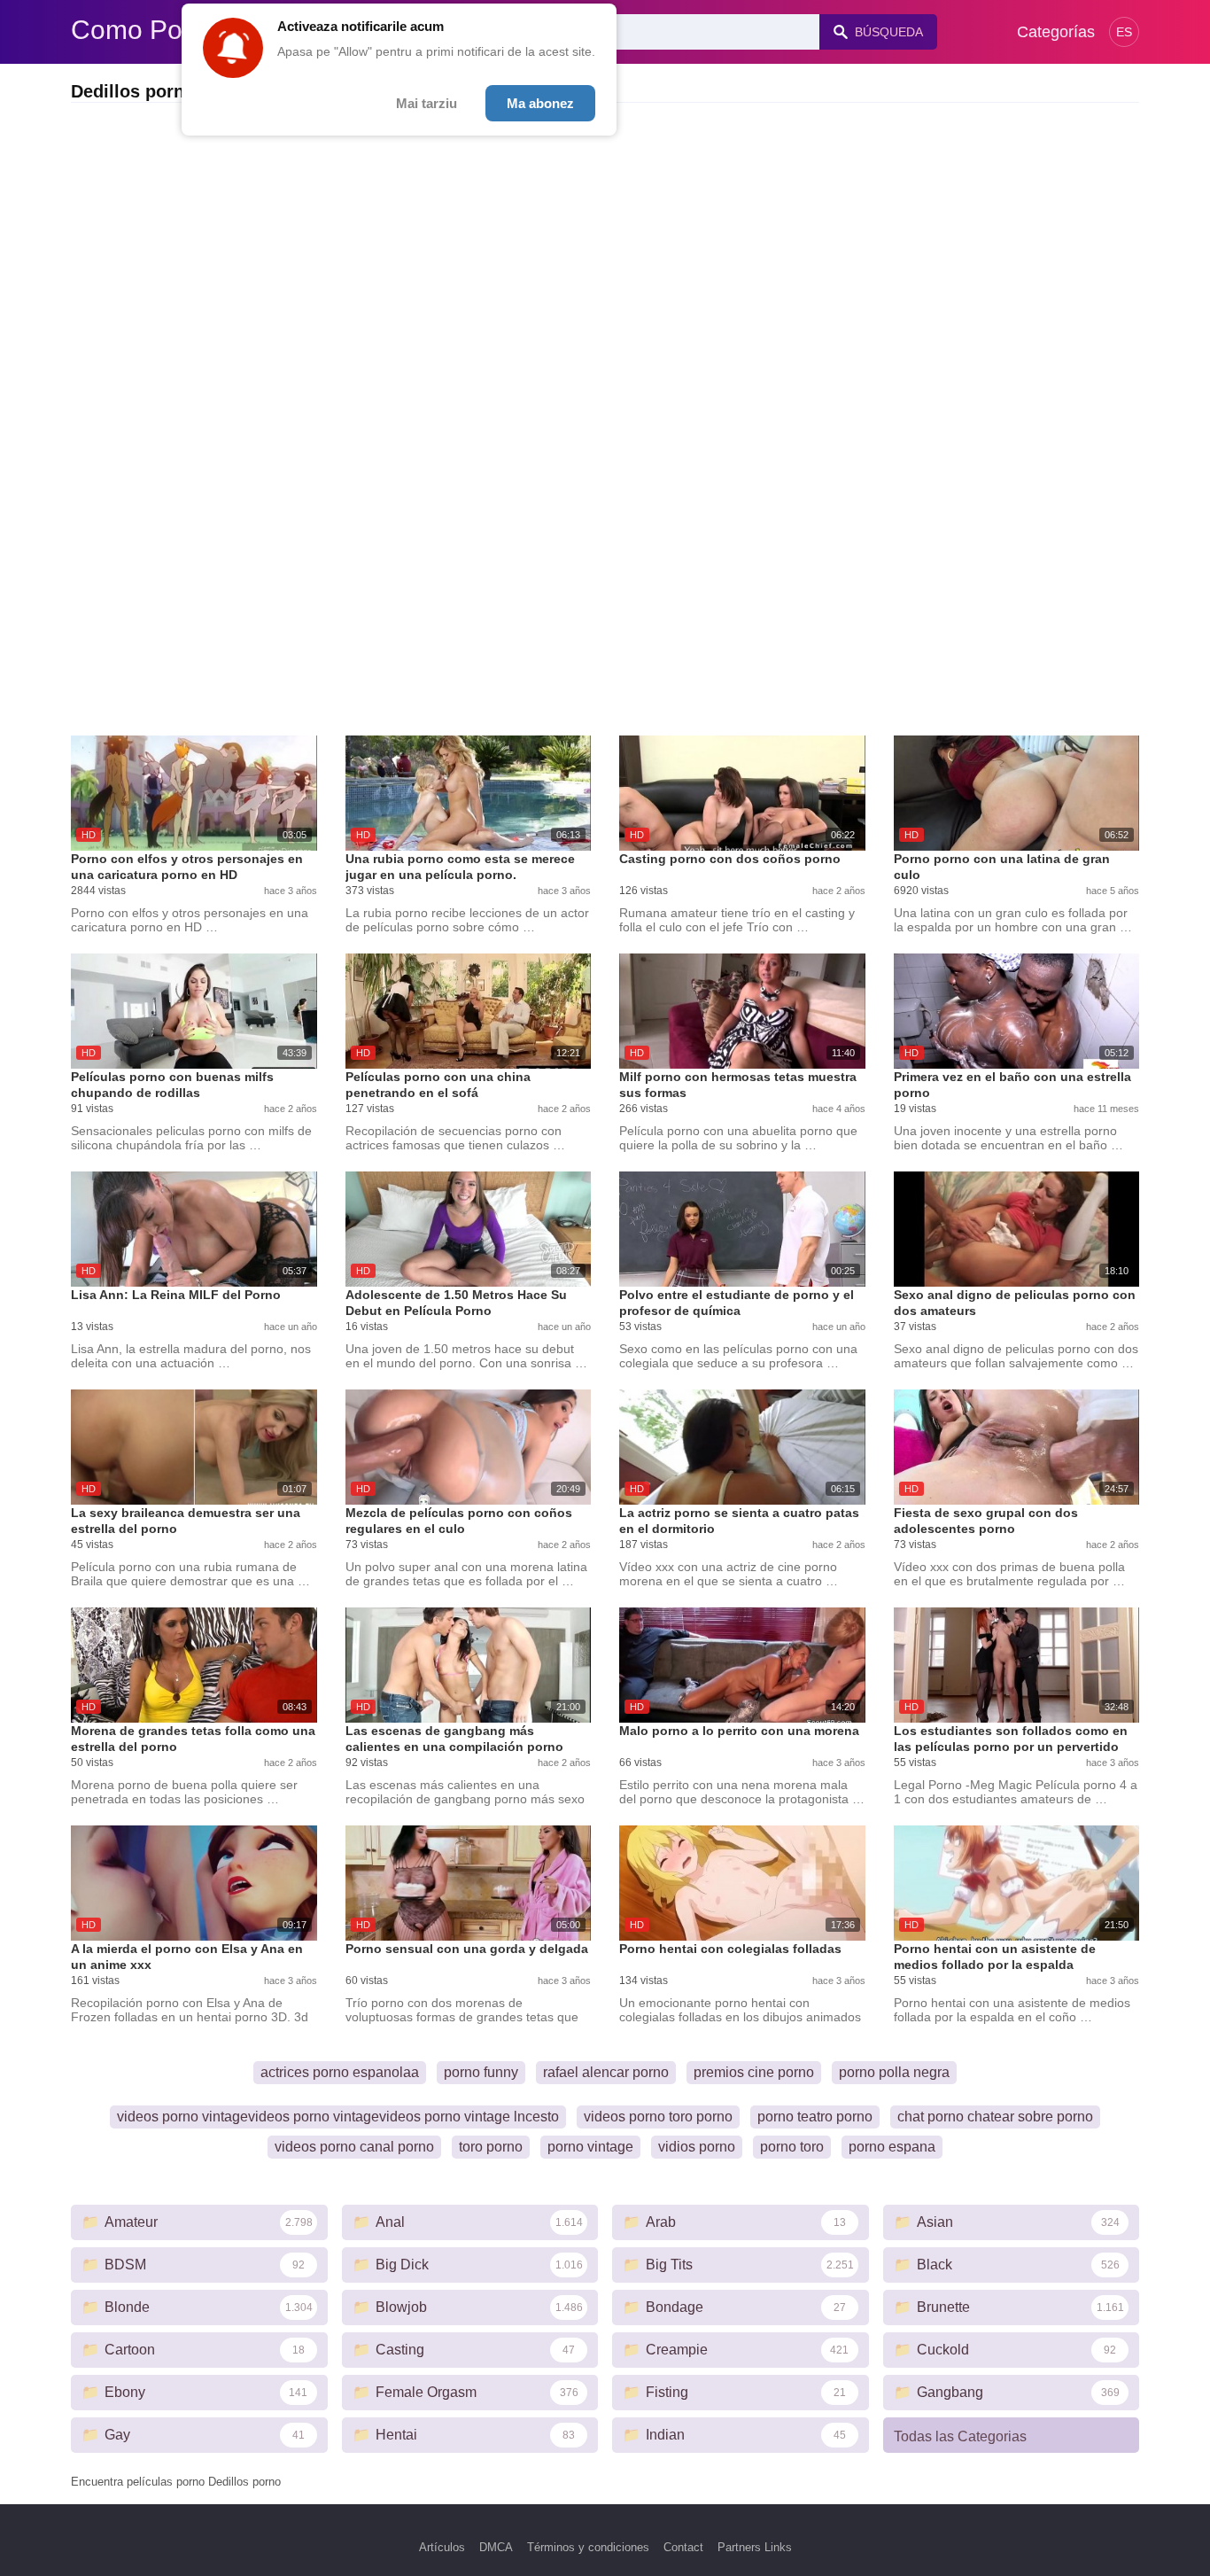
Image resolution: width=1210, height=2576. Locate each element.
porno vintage (590, 2147)
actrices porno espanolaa (340, 2072)
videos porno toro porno (658, 2117)
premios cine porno (754, 2072)
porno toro (792, 2147)
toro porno (491, 2147)
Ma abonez (540, 103)
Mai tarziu (427, 103)
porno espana (892, 2147)
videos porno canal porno (354, 2147)
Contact (683, 2547)
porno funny (481, 2072)
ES (1124, 32)
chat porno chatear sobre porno (995, 2117)
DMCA (496, 2547)
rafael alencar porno (606, 2072)
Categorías (1056, 32)
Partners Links (755, 2547)
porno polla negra (894, 2072)
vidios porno (697, 2147)
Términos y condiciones (588, 2547)
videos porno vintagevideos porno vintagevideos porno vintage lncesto (338, 2117)
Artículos (442, 2547)
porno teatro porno (815, 2117)
